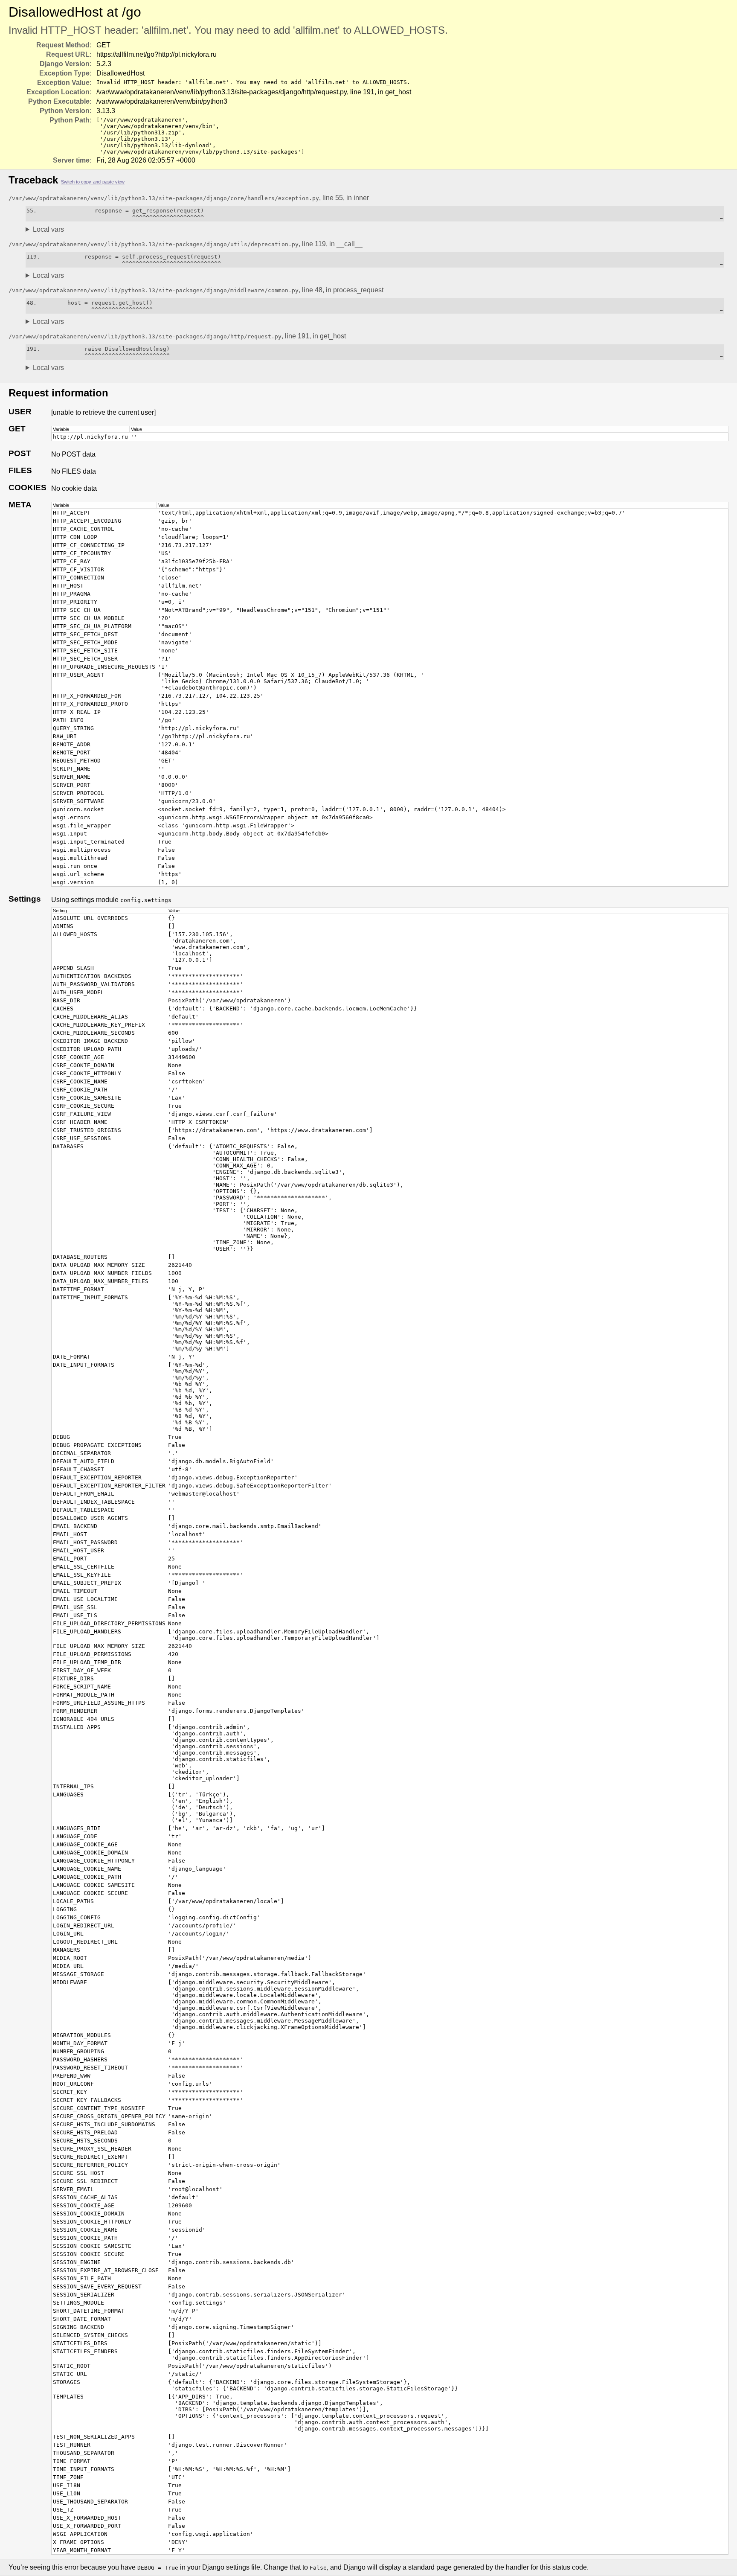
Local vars (48, 229)
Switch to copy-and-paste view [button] (93, 182)
